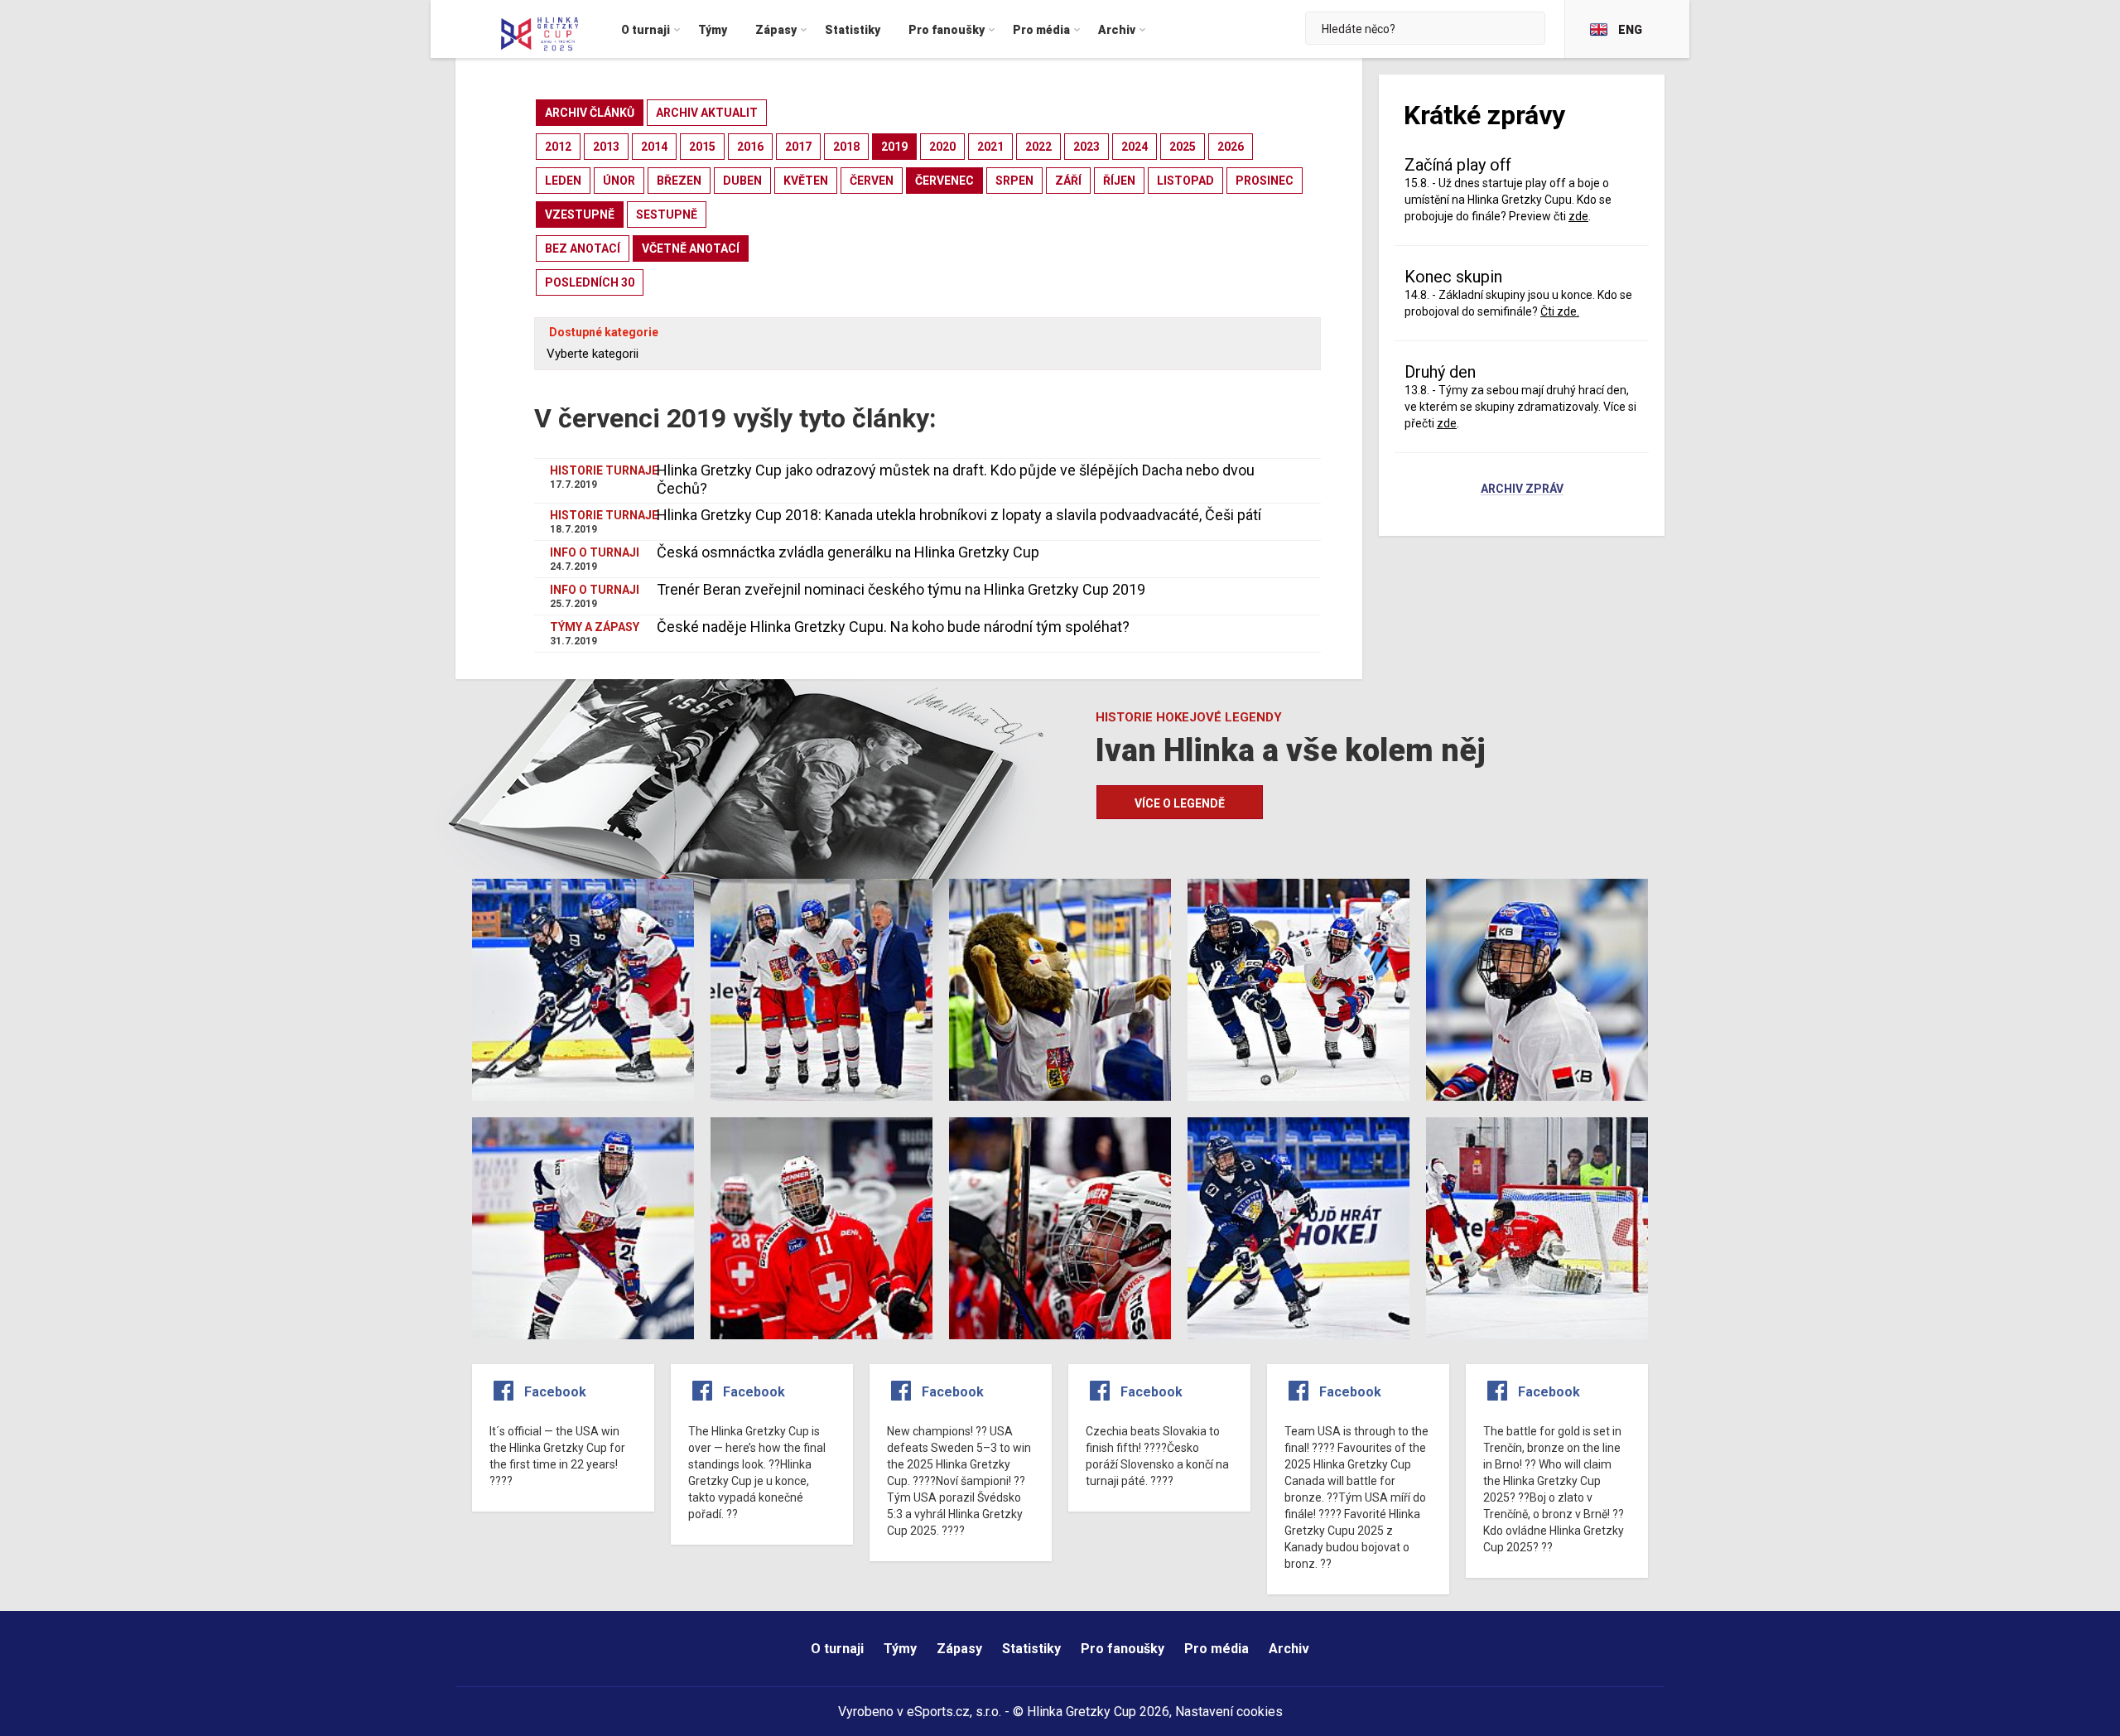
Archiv (1289, 1649)
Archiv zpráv (1522, 489)
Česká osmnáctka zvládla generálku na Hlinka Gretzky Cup (848, 552)
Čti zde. (1560, 311)
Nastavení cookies (1229, 1712)
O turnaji (837, 1649)
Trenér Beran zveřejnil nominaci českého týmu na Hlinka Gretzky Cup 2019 (901, 589)
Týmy (900, 1649)
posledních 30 (590, 282)
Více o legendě (1180, 803)
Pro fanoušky (1123, 1649)
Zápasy (959, 1649)
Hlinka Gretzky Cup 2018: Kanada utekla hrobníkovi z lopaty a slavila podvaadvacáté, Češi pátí (959, 515)
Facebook (555, 1392)
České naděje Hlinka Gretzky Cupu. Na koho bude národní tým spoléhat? (893, 627)
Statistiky (1031, 1649)
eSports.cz (938, 1712)
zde (1447, 423)
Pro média (1217, 1649)
